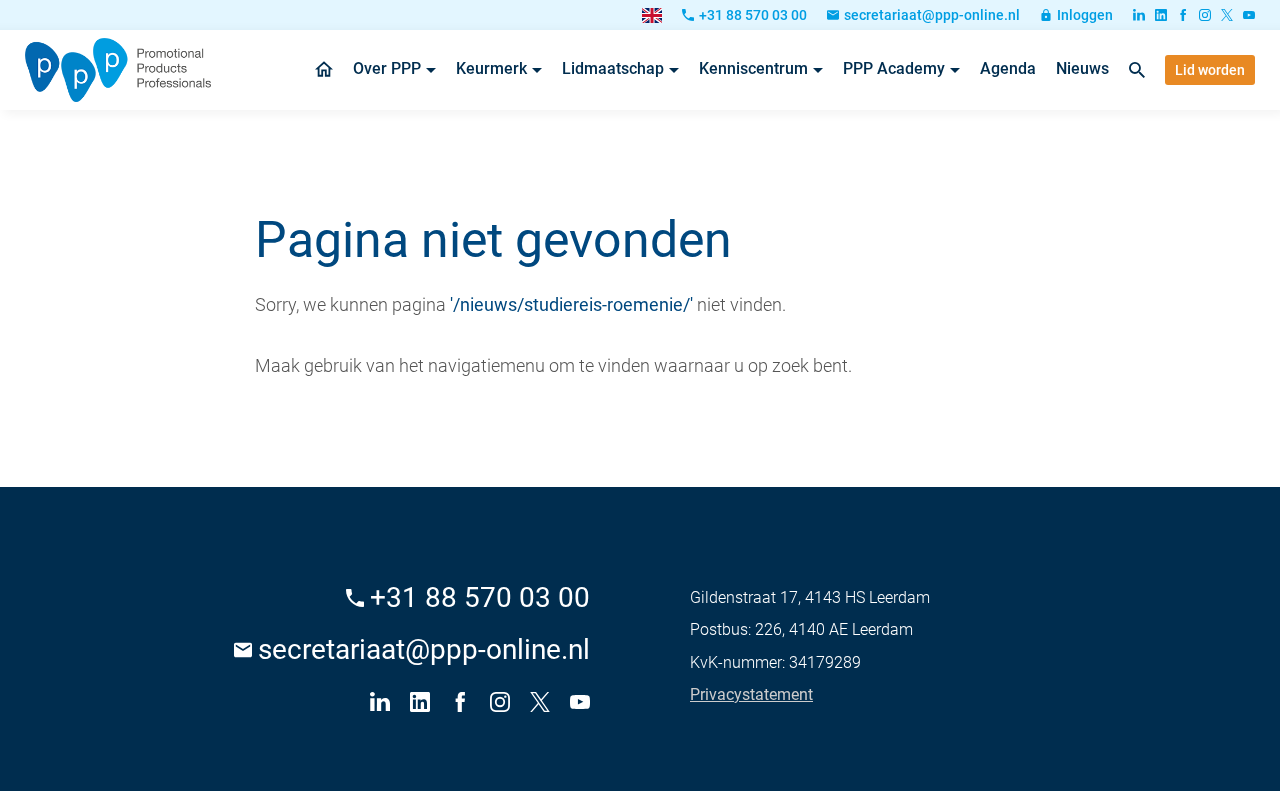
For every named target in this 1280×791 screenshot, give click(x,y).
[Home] (118, 70)
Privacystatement (751, 694)
